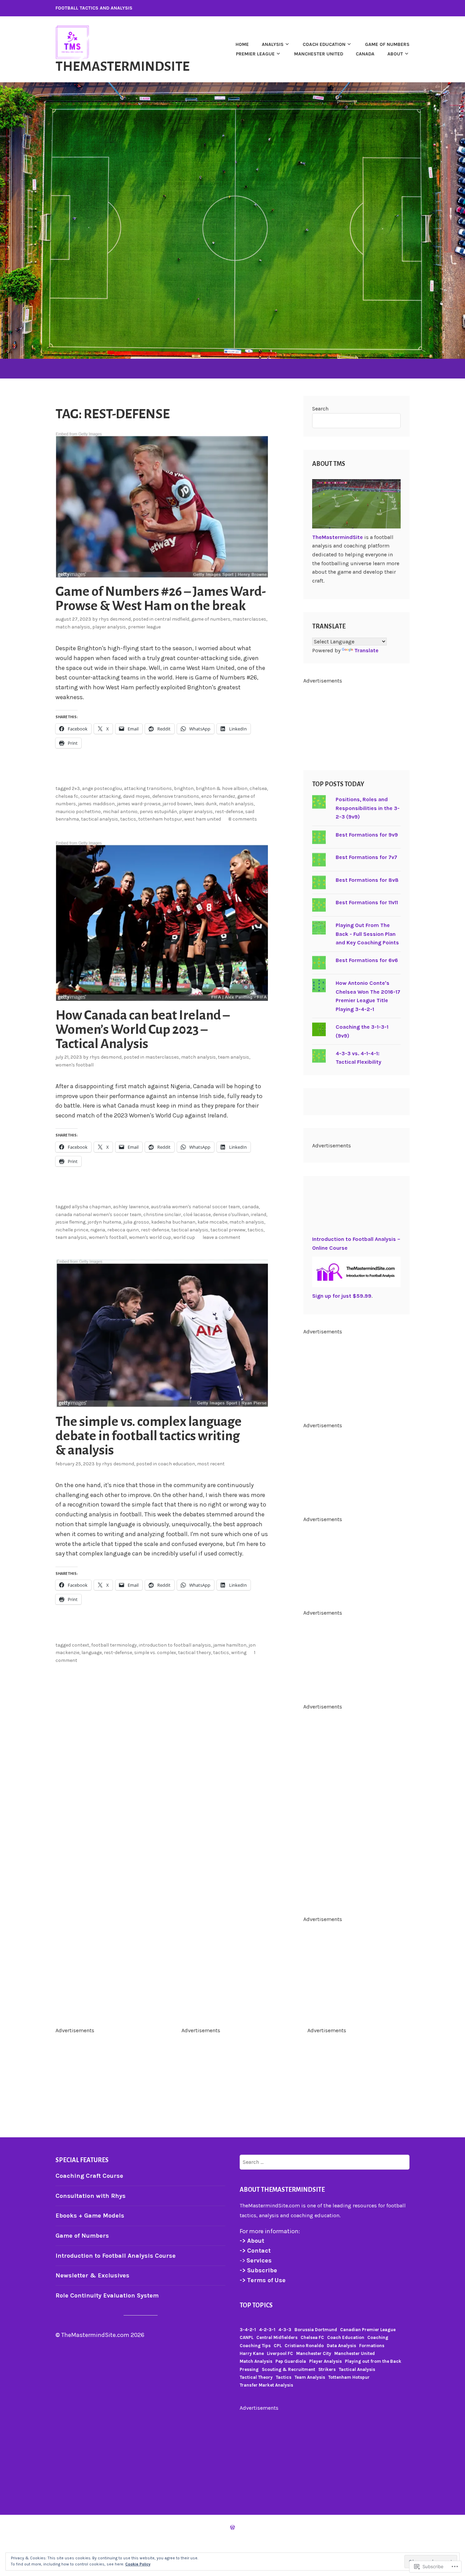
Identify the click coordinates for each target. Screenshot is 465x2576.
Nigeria (98, 1230)
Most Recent (211, 1464)
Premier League (144, 627)
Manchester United (319, 54)
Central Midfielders (277, 2337)
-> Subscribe (258, 2270)
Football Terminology (114, 1645)
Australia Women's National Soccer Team (195, 1207)
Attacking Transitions (148, 788)
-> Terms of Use (263, 2280)
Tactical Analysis (100, 819)
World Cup (184, 1237)
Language (92, 1653)
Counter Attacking (101, 796)
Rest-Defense (229, 812)
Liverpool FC (280, 2353)
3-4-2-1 (248, 2330)
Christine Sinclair (162, 1215)
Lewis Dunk (205, 804)
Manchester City (314, 2353)
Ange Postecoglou (102, 788)
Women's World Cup (150, 1237)
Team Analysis (234, 1057)
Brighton (184, 788)
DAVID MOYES (137, 796)
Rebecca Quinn (123, 1230)
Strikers (327, 2369)
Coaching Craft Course (89, 2176)
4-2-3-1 (267, 2330)
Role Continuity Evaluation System (107, 2295)
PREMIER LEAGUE (255, 54)
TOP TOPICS (256, 2305)
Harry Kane (252, 2353)
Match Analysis (73, 627)
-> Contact (256, 2251)
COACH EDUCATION (324, 44)
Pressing (249, 2369)
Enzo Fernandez (218, 796)
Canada (365, 54)
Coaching (378, 2337)
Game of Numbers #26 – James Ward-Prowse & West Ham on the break (161, 599)
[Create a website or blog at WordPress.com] (233, 2528)
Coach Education (177, 1464)
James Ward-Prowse (139, 804)
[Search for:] (325, 2162)
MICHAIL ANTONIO (120, 812)
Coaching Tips (255, 2346)
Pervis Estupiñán (158, 812)
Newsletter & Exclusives (92, 2275)
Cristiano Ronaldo (304, 2346)
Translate (366, 650)
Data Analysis (341, 2346)
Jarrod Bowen (177, 804)
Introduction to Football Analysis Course (116, 2256)
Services (259, 2260)
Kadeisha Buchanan (173, 1222)
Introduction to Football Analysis (175, 1645)
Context (81, 1645)
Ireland (259, 1215)
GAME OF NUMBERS (387, 44)
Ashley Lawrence (131, 1207)
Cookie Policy (138, 2564)
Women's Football (75, 1065)
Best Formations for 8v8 (367, 880)
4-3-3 (285, 2330)
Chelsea (258, 788)
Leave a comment (221, 1237)
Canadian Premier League (368, 2330)
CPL (278, 2346)
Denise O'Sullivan (231, 1215)
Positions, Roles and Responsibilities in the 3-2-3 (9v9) (368, 808)
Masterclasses (249, 619)
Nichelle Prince (72, 1230)
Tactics (128, 819)
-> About (252, 2241)
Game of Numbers (211, 619)
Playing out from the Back (373, 2361)
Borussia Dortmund (316, 2330)
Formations (372, 2346)
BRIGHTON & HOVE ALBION (222, 788)
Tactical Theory (195, 1653)
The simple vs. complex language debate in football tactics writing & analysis (149, 1436)
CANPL (246, 2337)
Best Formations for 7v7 (366, 857)
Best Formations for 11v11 (367, 902)
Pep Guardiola (291, 2361)
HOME (242, 44)
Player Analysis (109, 627)
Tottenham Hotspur (160, 819)
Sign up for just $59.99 (342, 1296)
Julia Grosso (136, 1222)
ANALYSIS (273, 44)
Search (320, 409)
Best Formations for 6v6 (367, 960)
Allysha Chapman (91, 1207)
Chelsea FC (67, 796)
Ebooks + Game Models (90, 2216)
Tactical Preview (228, 1230)
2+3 (76, 788)
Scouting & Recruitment (288, 2369)
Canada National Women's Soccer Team (98, 1215)
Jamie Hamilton (230, 1645)
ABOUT (395, 54)
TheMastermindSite (123, 66)
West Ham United (203, 819)
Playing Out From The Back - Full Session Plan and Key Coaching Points (367, 934)
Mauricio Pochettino (78, 812)
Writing (239, 1653)
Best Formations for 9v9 (367, 835)
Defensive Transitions (176, 796)
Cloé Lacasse (197, 1215)
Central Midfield (172, 619)
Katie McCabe (212, 1222)
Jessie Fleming (70, 1222)
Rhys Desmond (115, 619)
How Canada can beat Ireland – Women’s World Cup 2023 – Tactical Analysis (142, 1029)
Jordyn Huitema (104, 1222)
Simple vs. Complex (155, 1653)
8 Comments (243, 819)
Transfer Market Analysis (266, 2385)
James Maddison (96, 804)
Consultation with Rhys (91, 2196)
